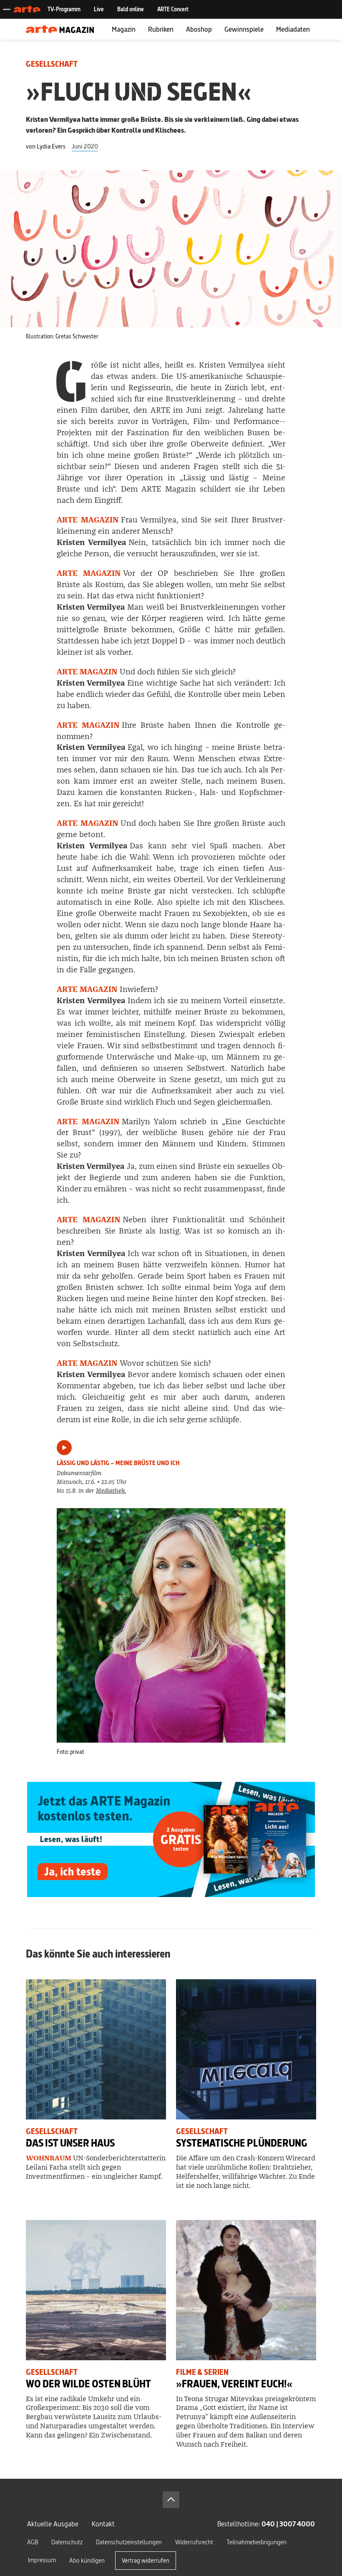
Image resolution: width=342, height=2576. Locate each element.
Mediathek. (111, 1491)
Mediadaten (293, 29)
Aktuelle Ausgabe (53, 2524)
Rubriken (161, 29)
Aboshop (199, 29)
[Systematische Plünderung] (246, 2049)
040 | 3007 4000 (288, 2524)
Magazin (124, 29)
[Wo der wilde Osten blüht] (96, 2290)
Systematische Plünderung (242, 2143)
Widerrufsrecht (194, 2542)
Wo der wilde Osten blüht (88, 2384)
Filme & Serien (202, 2372)
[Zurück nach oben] (171, 2500)
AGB (33, 2542)
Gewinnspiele (244, 29)
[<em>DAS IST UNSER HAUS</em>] (96, 2049)
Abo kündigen (87, 2560)
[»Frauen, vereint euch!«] (246, 2290)
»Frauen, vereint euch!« (234, 2384)
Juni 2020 (85, 146)
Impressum (42, 2560)
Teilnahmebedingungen (256, 2542)
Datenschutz (67, 2542)
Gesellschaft (52, 64)
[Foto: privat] (171, 1625)
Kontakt (103, 2524)
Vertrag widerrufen (146, 2560)
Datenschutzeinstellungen (129, 2542)
